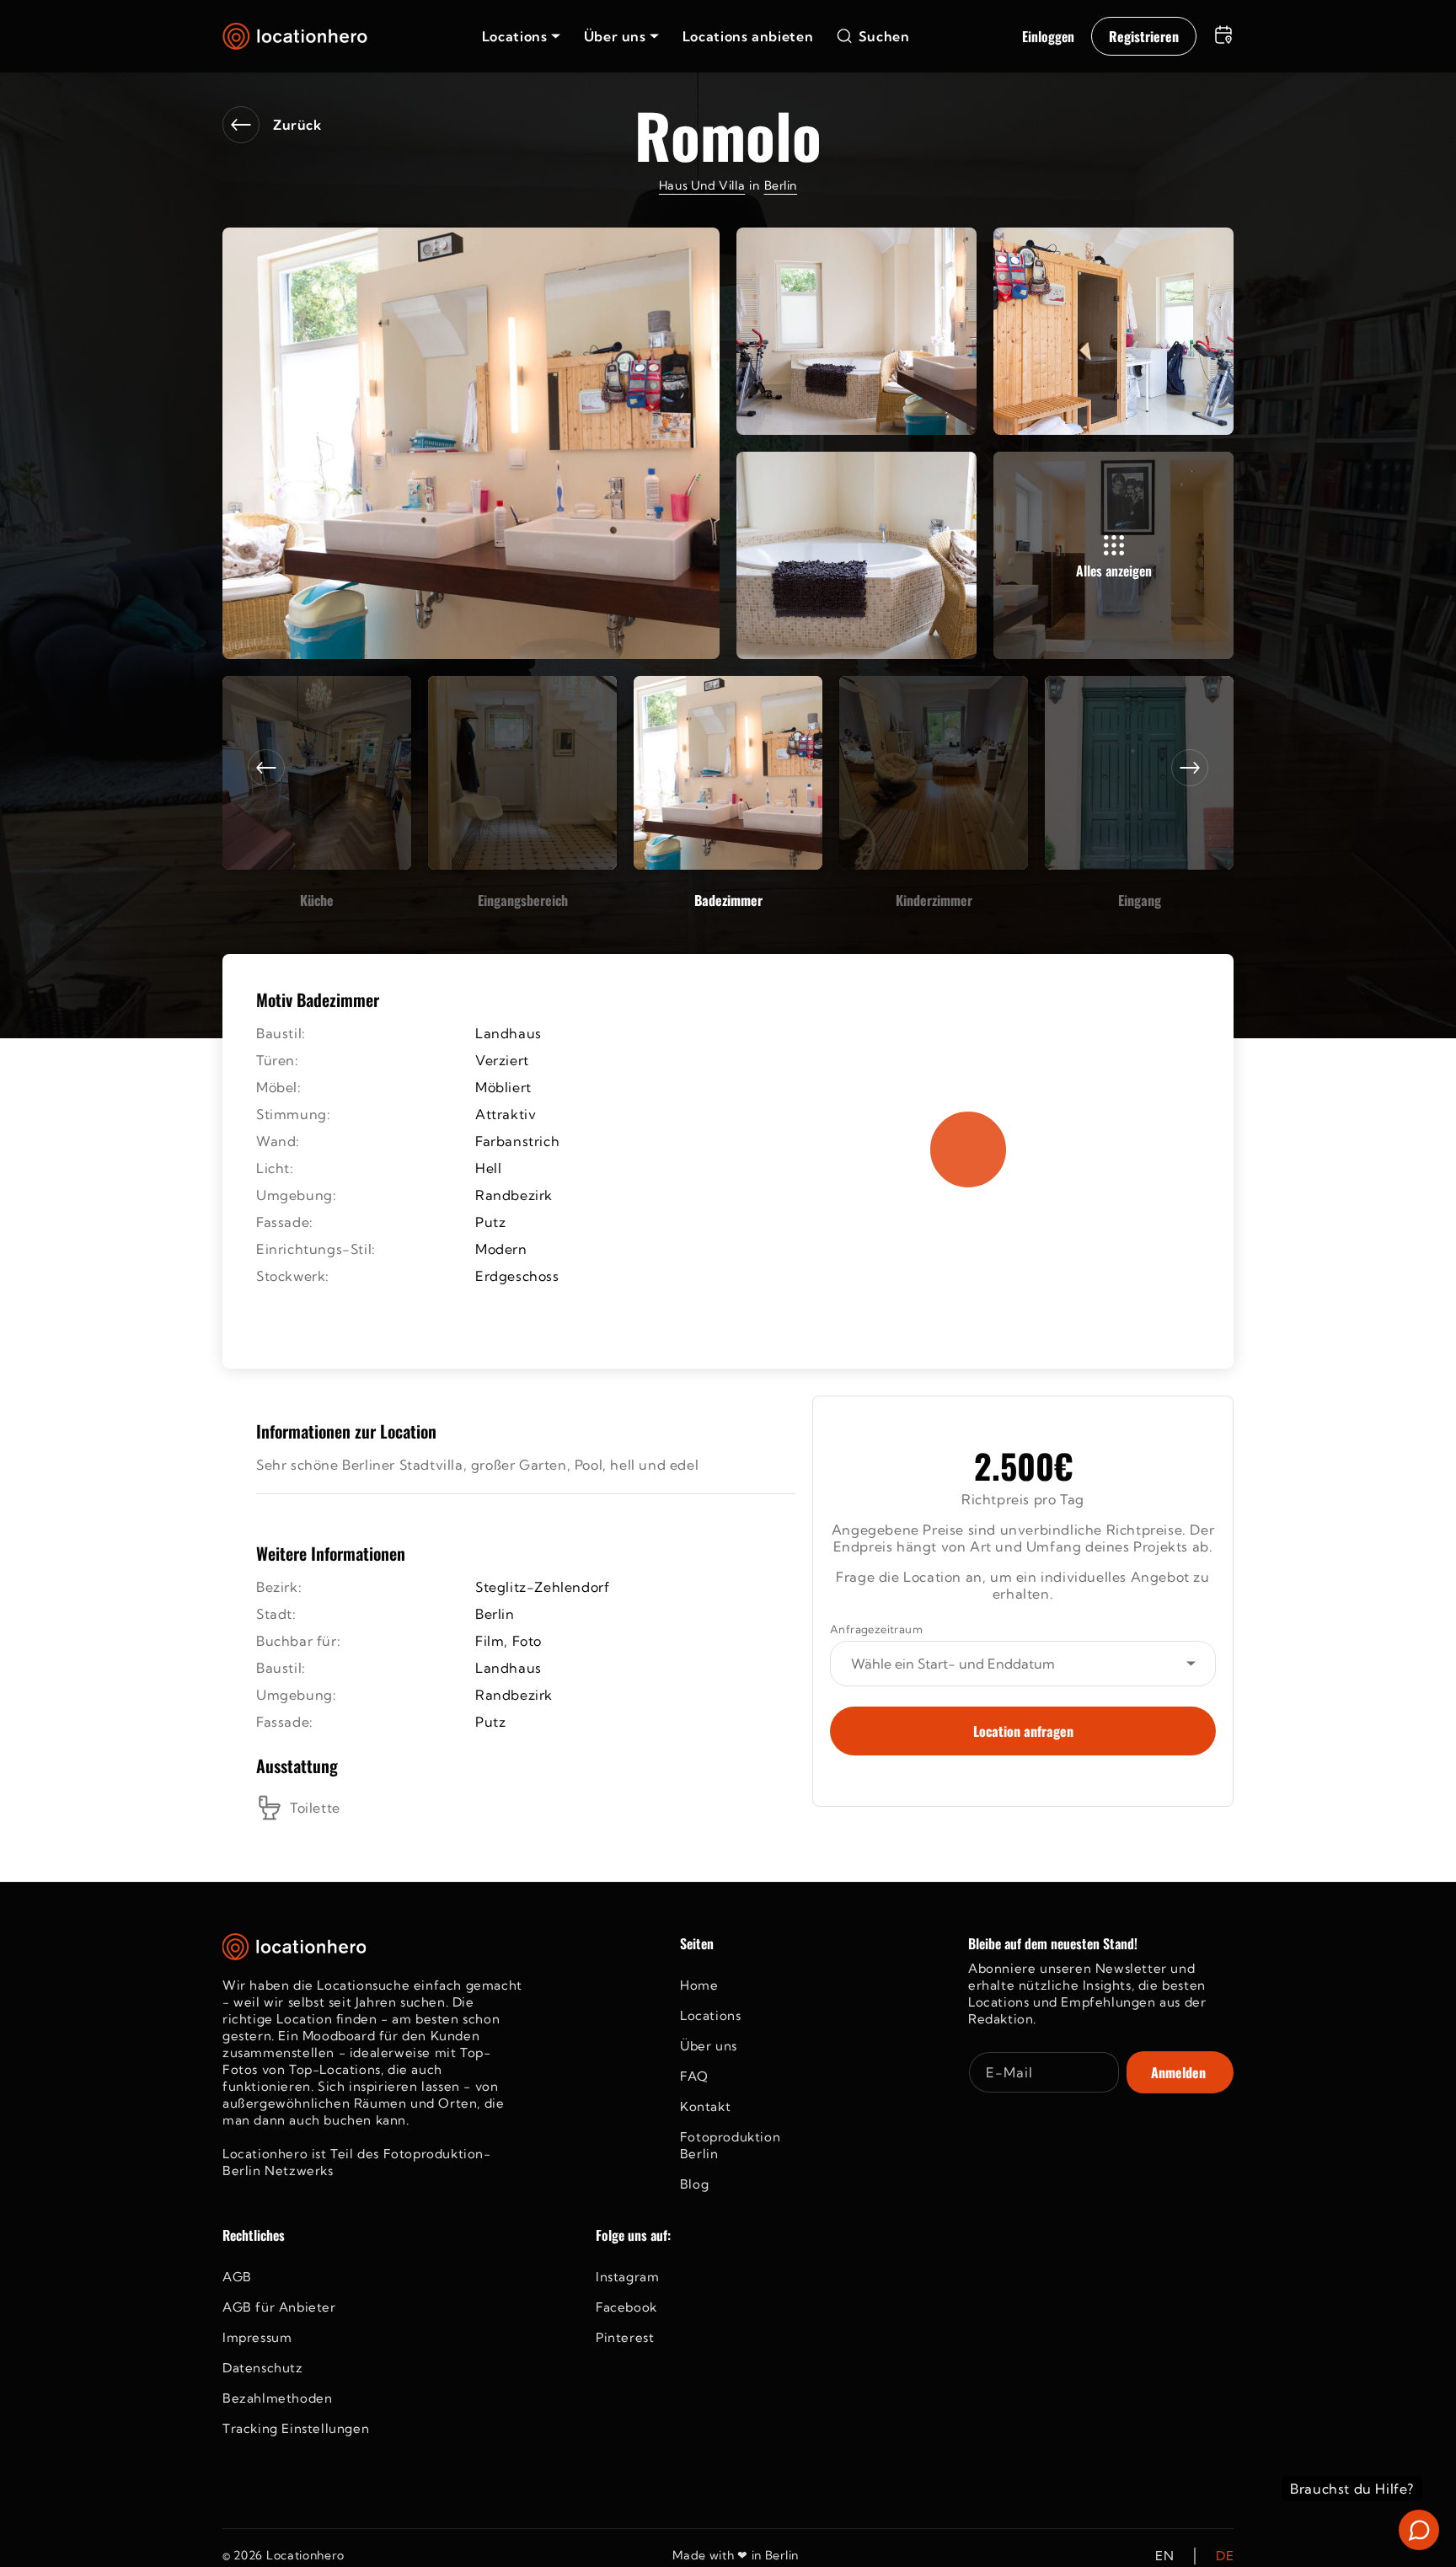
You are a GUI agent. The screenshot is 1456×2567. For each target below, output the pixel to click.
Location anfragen (1023, 1731)
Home (699, 1985)
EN (1164, 2556)
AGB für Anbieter (279, 2307)
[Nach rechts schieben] (1190, 768)
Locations (710, 2015)
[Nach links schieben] (266, 768)
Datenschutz (263, 2368)
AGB (237, 2277)
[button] (521, 36)
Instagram (627, 2277)
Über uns (709, 2046)
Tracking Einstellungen (296, 2428)
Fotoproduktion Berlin (730, 2145)
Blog (694, 2184)
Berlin (781, 185)
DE (1225, 2556)
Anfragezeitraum (876, 1629)
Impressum (257, 2337)
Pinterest (625, 2337)
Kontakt (705, 2106)
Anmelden (1178, 2072)
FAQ (694, 2076)
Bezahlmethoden (277, 2398)
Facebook (626, 2307)
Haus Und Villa (702, 185)
